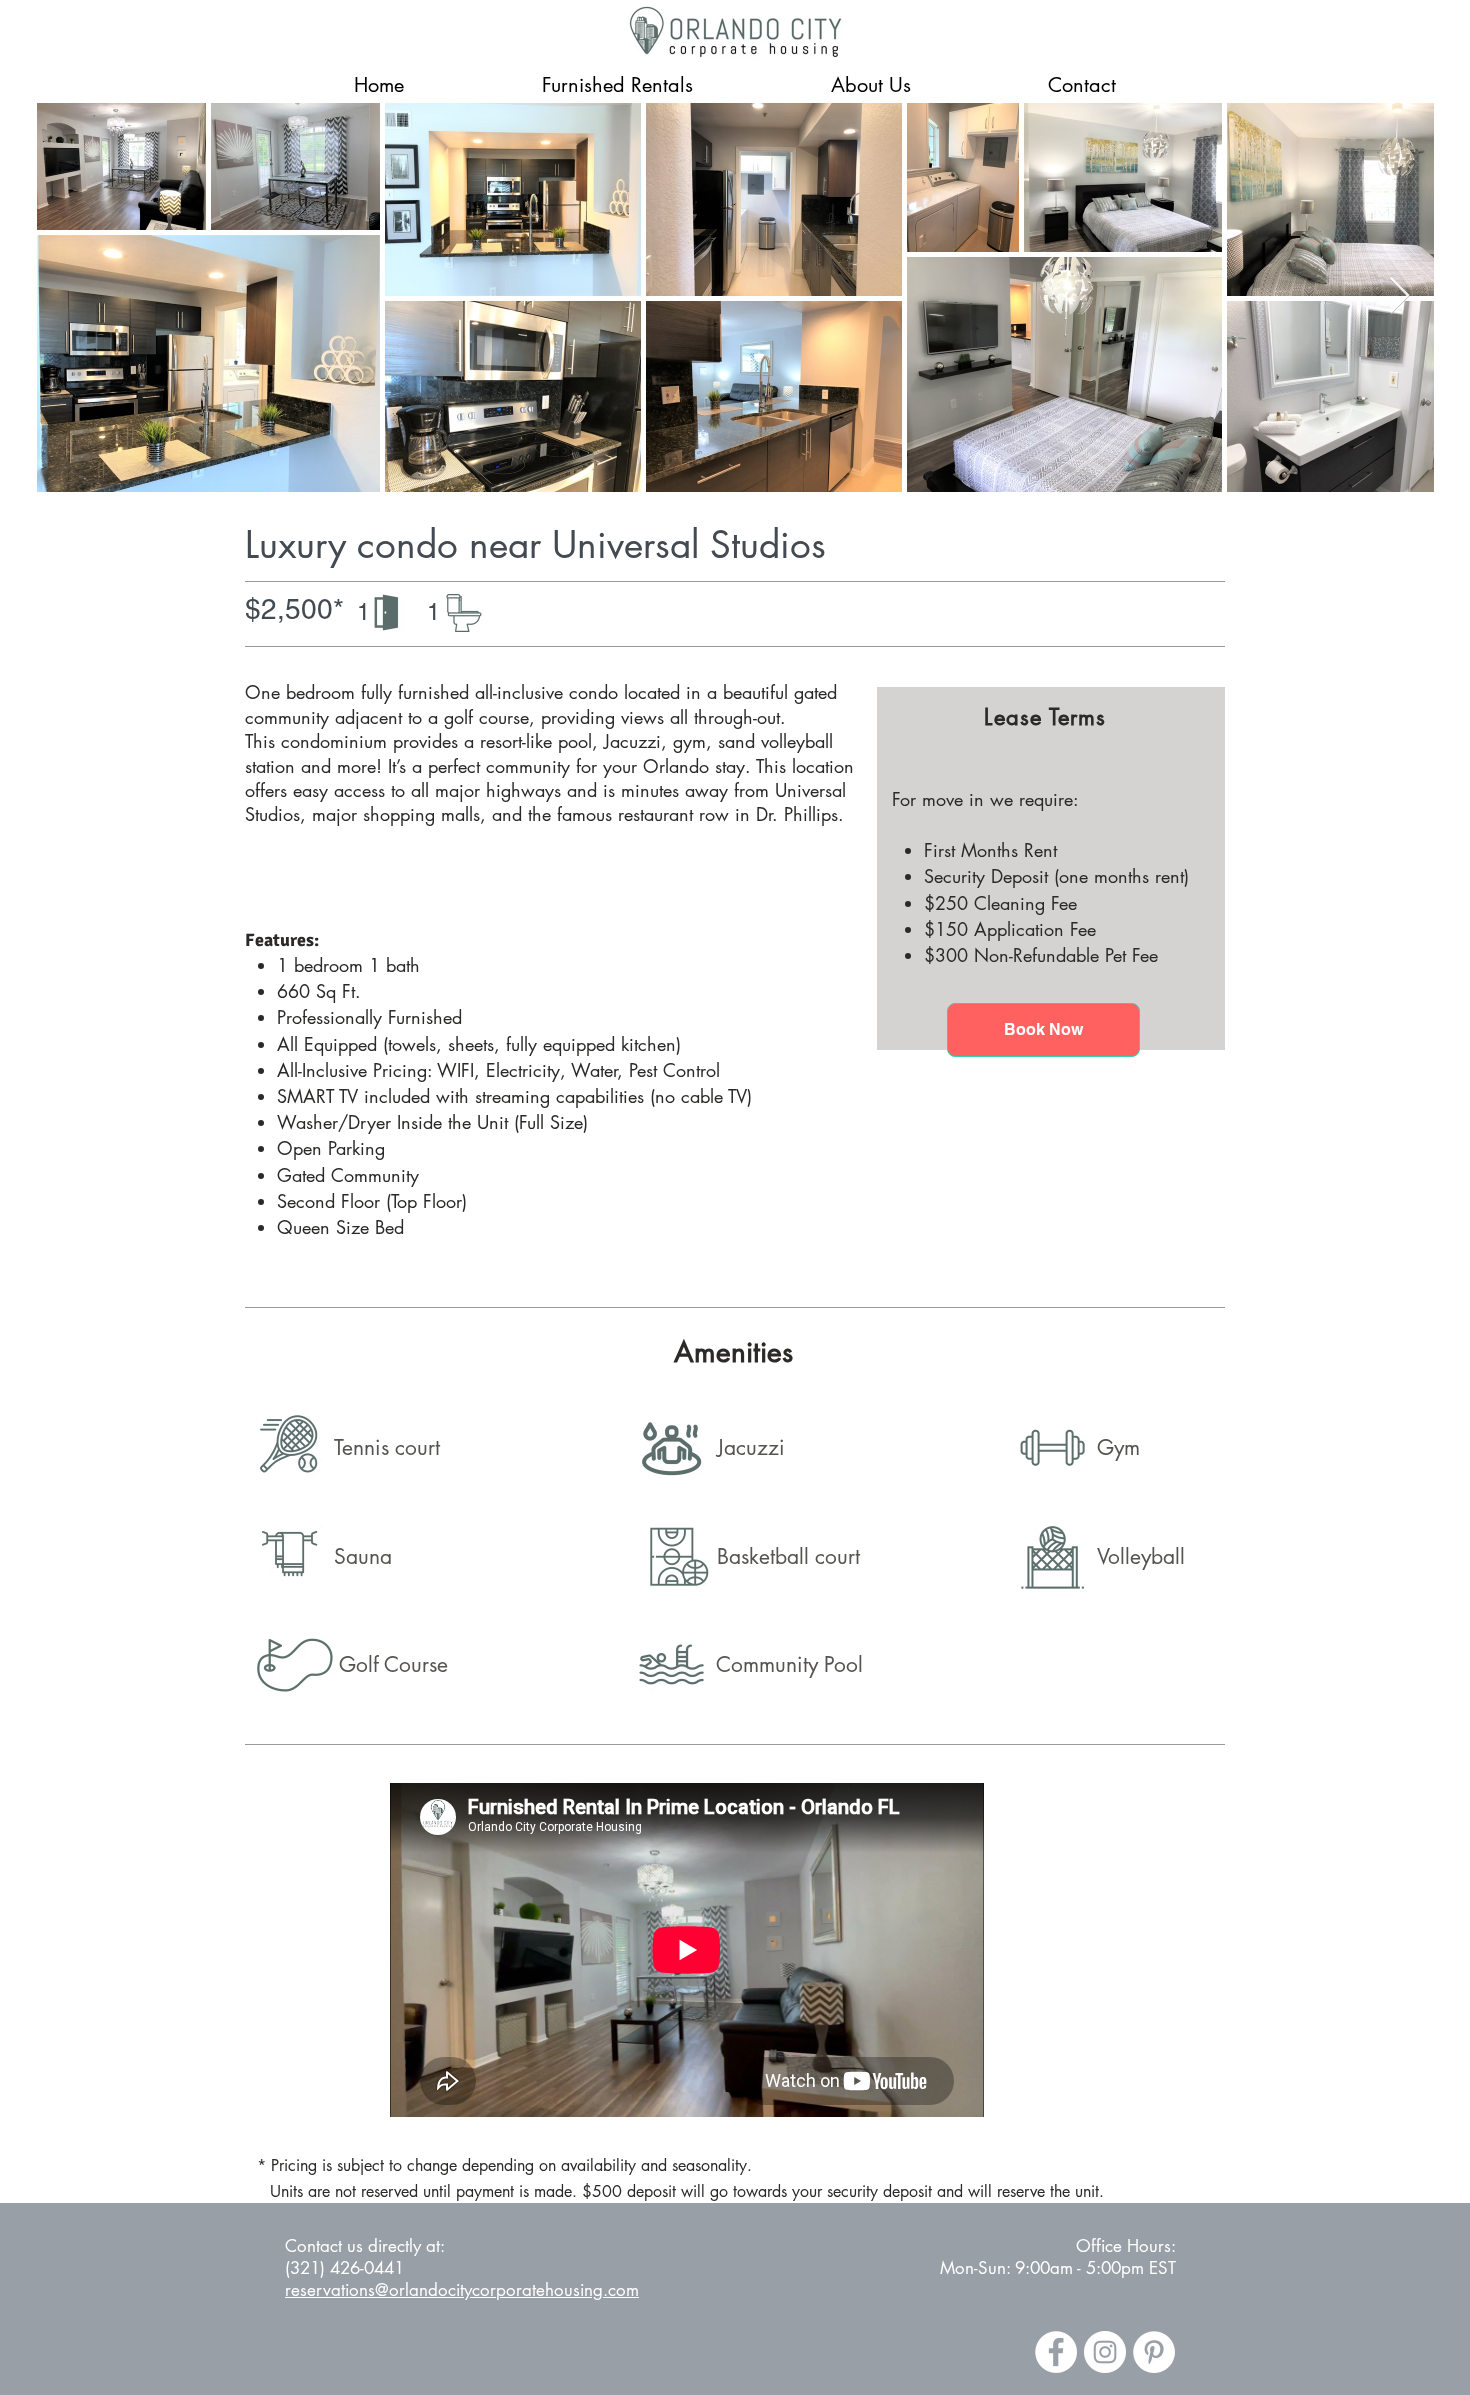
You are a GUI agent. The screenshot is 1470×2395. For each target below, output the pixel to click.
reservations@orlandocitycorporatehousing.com (462, 2290)
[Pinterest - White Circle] (1154, 2352)
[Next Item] (1399, 296)
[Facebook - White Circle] (1056, 2352)
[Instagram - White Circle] (1105, 2352)
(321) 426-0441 (344, 2268)
